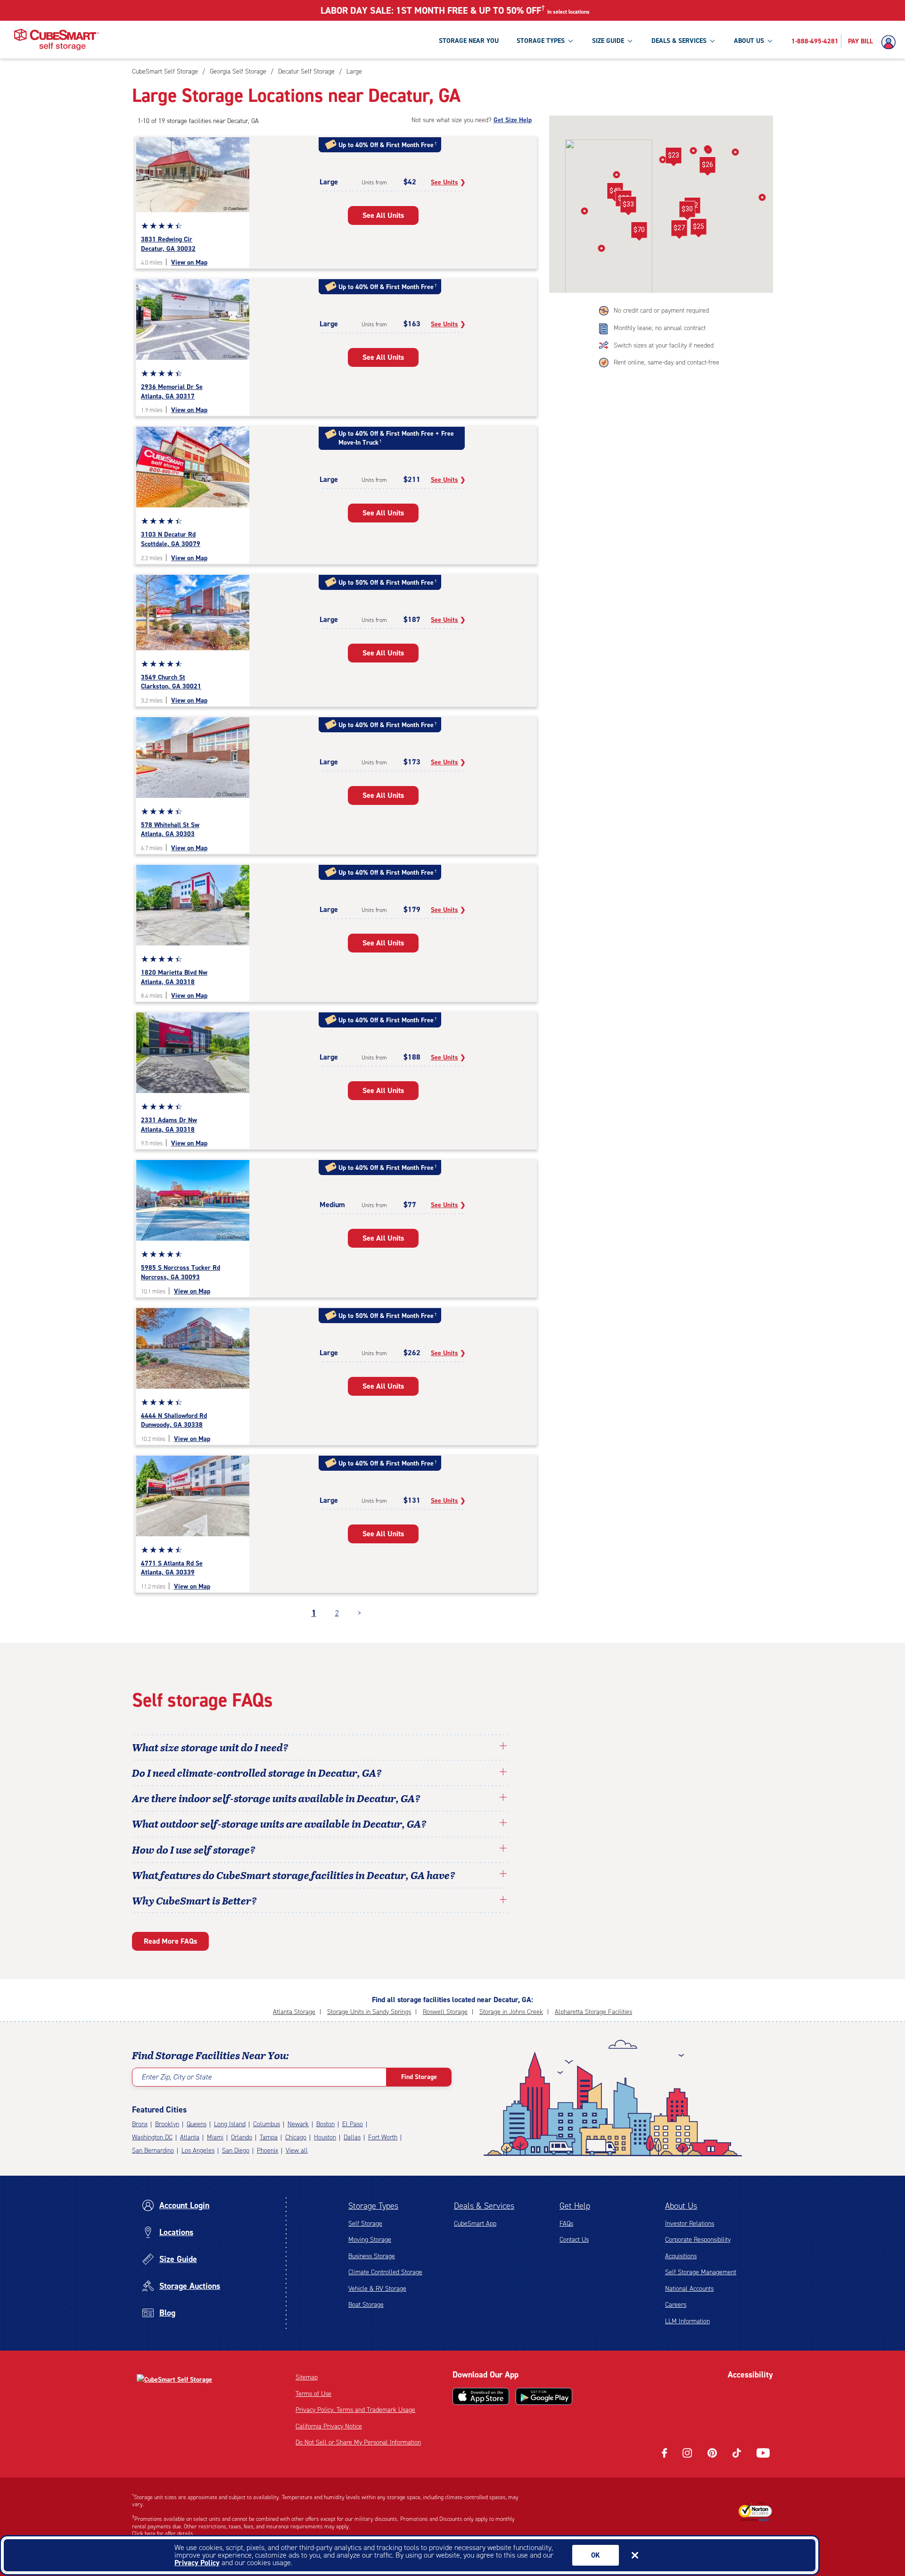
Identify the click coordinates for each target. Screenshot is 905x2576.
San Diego (236, 2150)
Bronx (140, 2124)
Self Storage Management (701, 2272)
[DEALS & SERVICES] (712, 41)
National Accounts (689, 2289)
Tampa (269, 2137)
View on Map (189, 262)
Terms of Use (313, 2394)
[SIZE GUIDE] (630, 41)
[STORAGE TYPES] (570, 41)
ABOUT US (749, 41)
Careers (676, 2305)
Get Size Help (513, 120)
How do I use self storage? (194, 1849)
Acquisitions (681, 2256)
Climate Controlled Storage (385, 2272)
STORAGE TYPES (541, 41)
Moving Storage (370, 2240)
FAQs (566, 2224)
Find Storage (419, 2077)
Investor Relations (690, 2224)
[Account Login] (891, 42)
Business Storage (372, 2256)
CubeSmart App (475, 2224)
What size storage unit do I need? (210, 1747)
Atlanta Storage (294, 2012)
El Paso (353, 2124)
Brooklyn (167, 2124)
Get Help (575, 2206)
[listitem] (353, 71)
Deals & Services (484, 2206)
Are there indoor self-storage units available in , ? (276, 1798)
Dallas (352, 2137)
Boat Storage (366, 2305)
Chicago (296, 2137)
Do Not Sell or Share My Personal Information (358, 2442)
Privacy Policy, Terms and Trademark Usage (355, 2410)
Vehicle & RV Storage (377, 2289)
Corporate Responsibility (698, 2240)
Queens (197, 2124)
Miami (215, 2137)
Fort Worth (383, 2137)
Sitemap (307, 2377)
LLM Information (687, 2321)
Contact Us (574, 2240)
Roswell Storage (445, 2012)
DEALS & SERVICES (679, 41)
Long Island (230, 2124)
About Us (681, 2206)
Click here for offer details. (163, 2534)
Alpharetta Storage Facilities (593, 2012)
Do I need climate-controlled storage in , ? (257, 1773)
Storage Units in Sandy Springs (369, 2012)
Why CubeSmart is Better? (194, 1900)
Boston (325, 2124)
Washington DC (152, 2137)
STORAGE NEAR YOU (469, 41)
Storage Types (373, 2206)
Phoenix (267, 2150)
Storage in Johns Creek (511, 2012)
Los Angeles (198, 2150)
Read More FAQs (170, 1941)
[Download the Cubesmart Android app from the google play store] (544, 2396)
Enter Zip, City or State (177, 2077)
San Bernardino (153, 2150)
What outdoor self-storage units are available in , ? (279, 1823)
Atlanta (190, 2137)
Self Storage (365, 2224)
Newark (298, 2124)
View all (297, 2150)
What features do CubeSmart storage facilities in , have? (294, 1875)
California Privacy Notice (329, 2426)
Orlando (242, 2137)
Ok (596, 2555)
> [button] (359, 1613)
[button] (698, 228)
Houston (325, 2137)
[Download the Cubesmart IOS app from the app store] (481, 2396)
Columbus (267, 2124)
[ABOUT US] (770, 41)
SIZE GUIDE (608, 41)
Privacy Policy (197, 2563)
